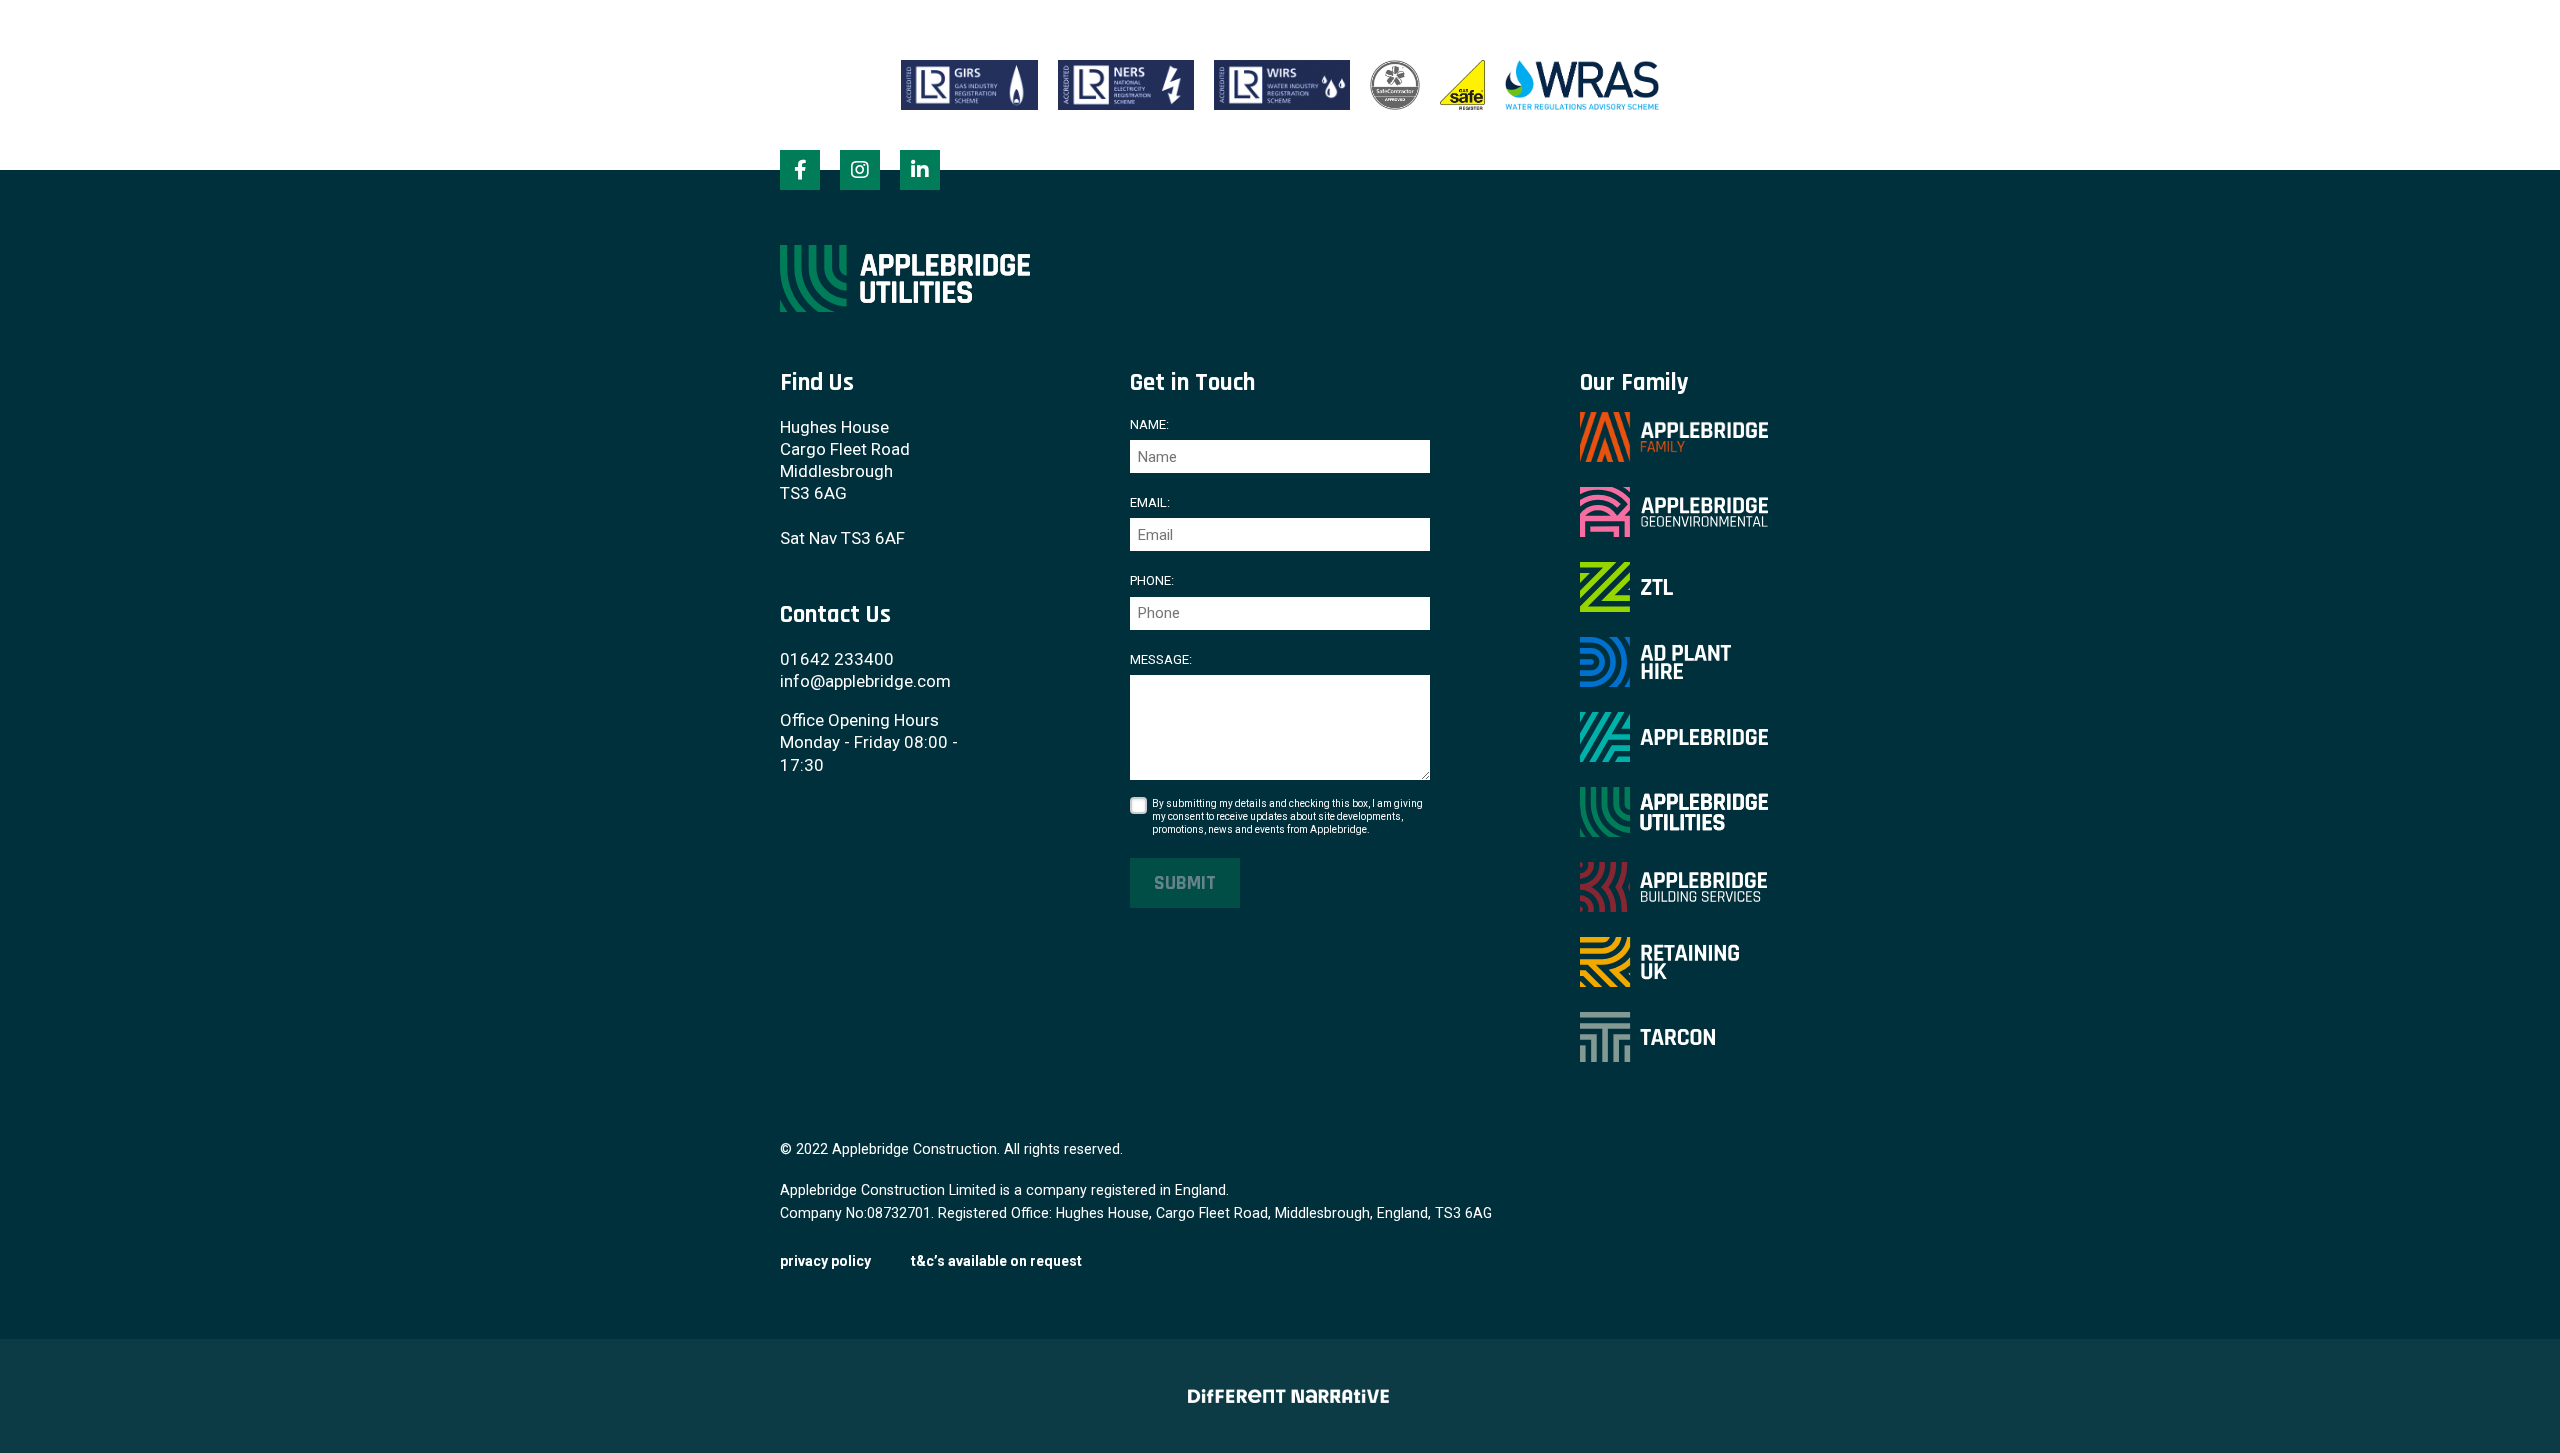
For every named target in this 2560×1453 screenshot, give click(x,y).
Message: (1161, 659)
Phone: (1152, 580)
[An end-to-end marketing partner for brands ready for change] (1279, 1396)
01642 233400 (837, 659)
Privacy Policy (825, 1261)
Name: (1149, 424)
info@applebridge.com (865, 681)
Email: (1150, 502)
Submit (1185, 883)
